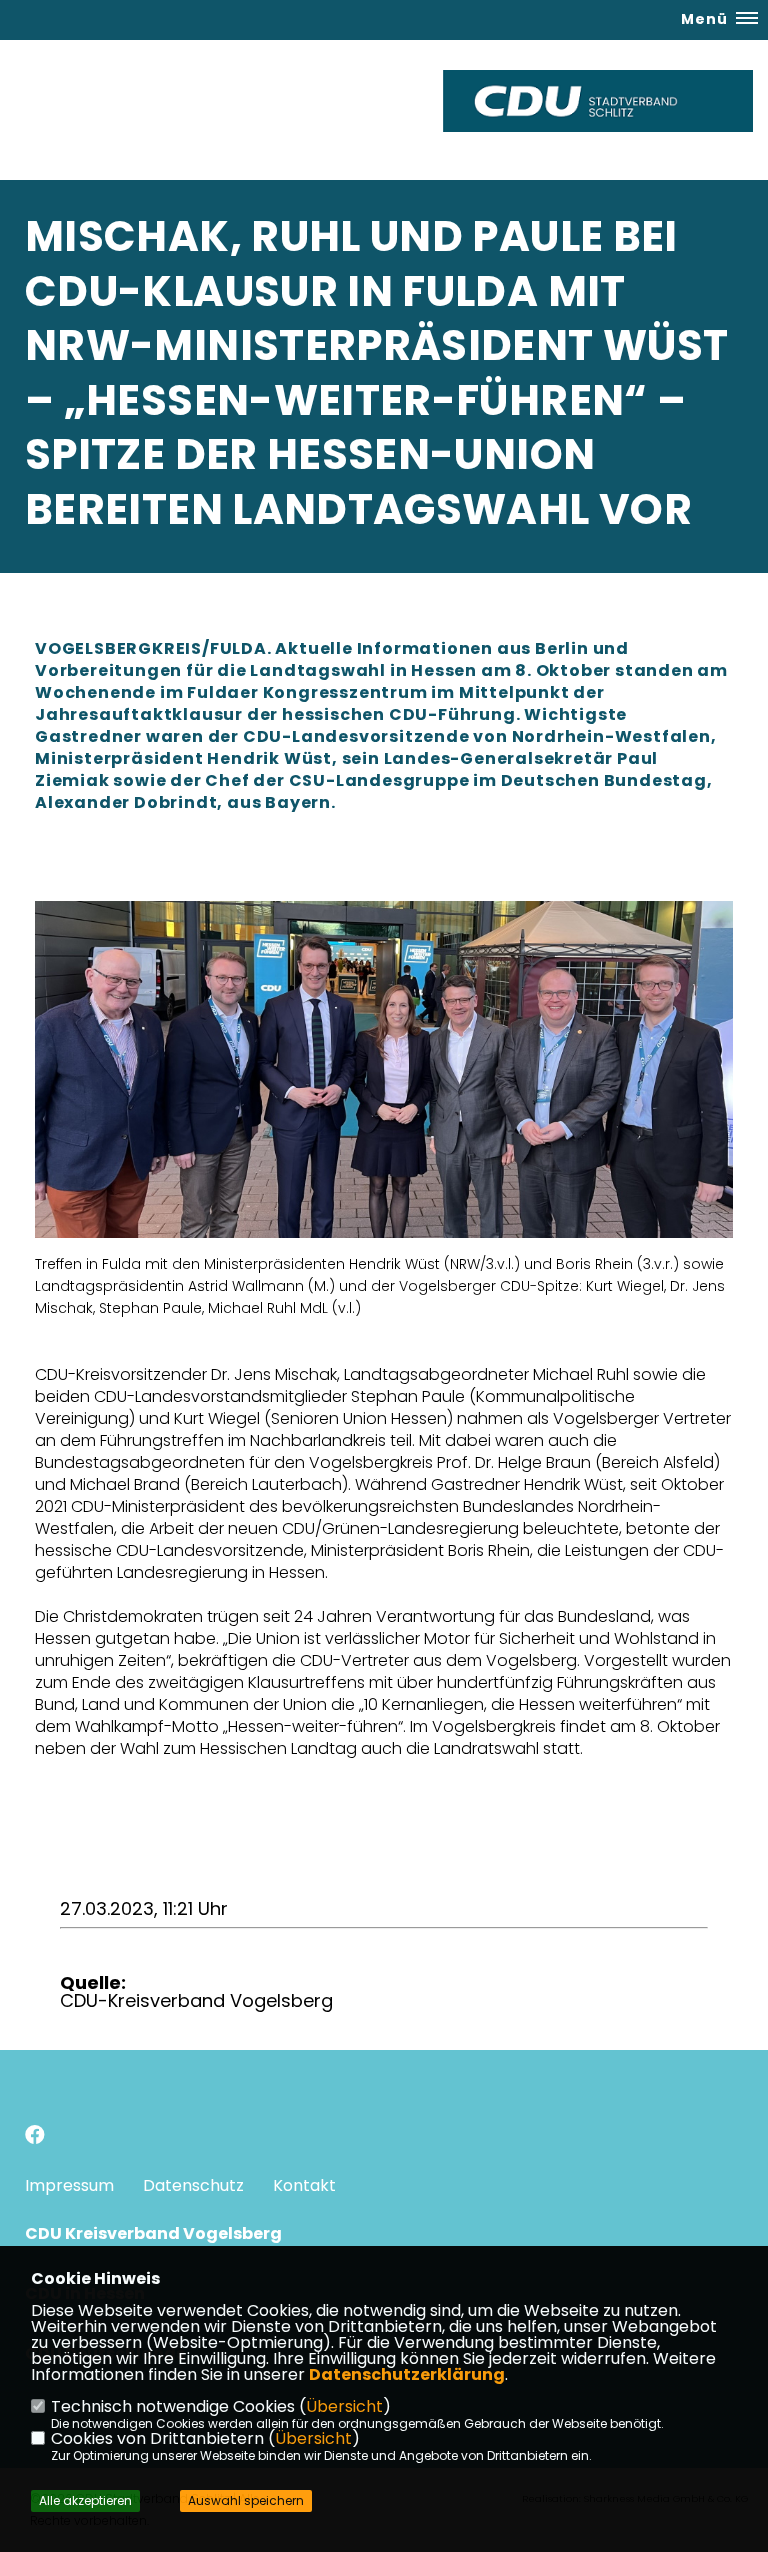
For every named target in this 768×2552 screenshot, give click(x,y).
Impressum (69, 2185)
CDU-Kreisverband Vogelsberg (196, 2000)
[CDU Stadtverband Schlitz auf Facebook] (35, 2137)
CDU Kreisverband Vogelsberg (153, 2233)
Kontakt (304, 2185)
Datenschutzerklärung (407, 2374)
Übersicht (344, 2406)
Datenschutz (193, 2185)
